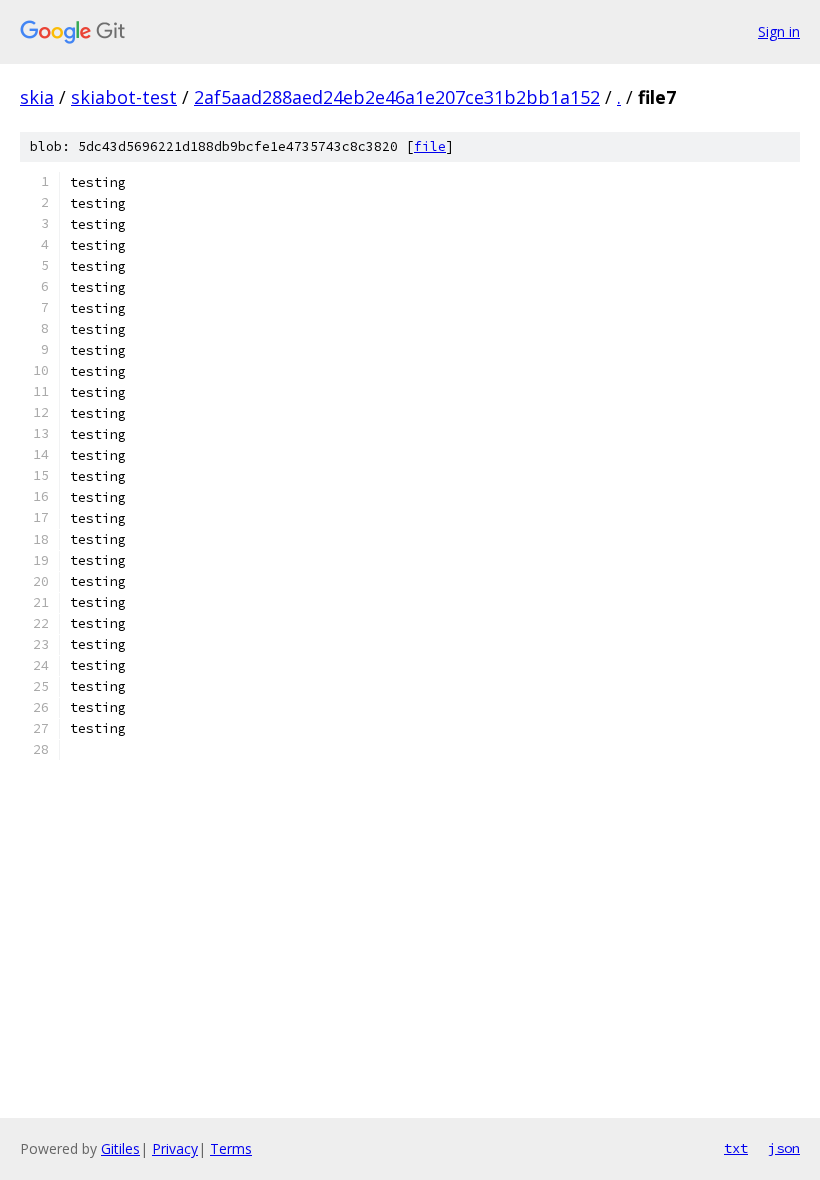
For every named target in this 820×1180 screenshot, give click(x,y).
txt (736, 1148)
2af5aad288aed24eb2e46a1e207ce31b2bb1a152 (397, 97)
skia (37, 97)
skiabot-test (124, 97)
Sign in (779, 31)
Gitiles (120, 1148)
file (430, 146)
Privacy (175, 1148)
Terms (231, 1148)
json (784, 1148)
